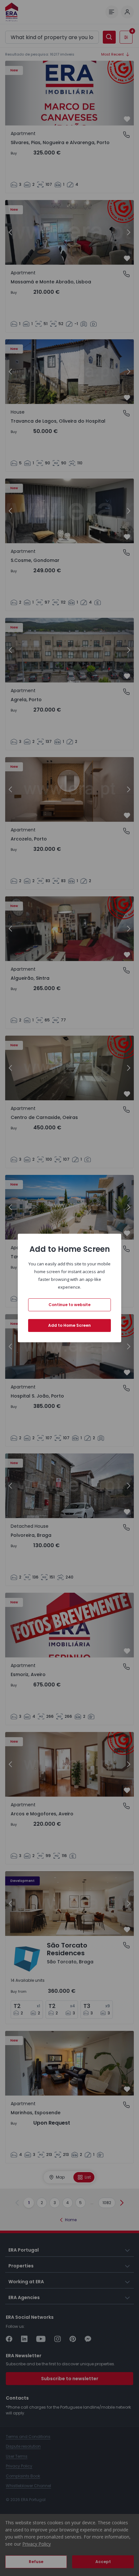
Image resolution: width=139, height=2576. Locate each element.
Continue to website (69, 1305)
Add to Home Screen (69, 1325)
